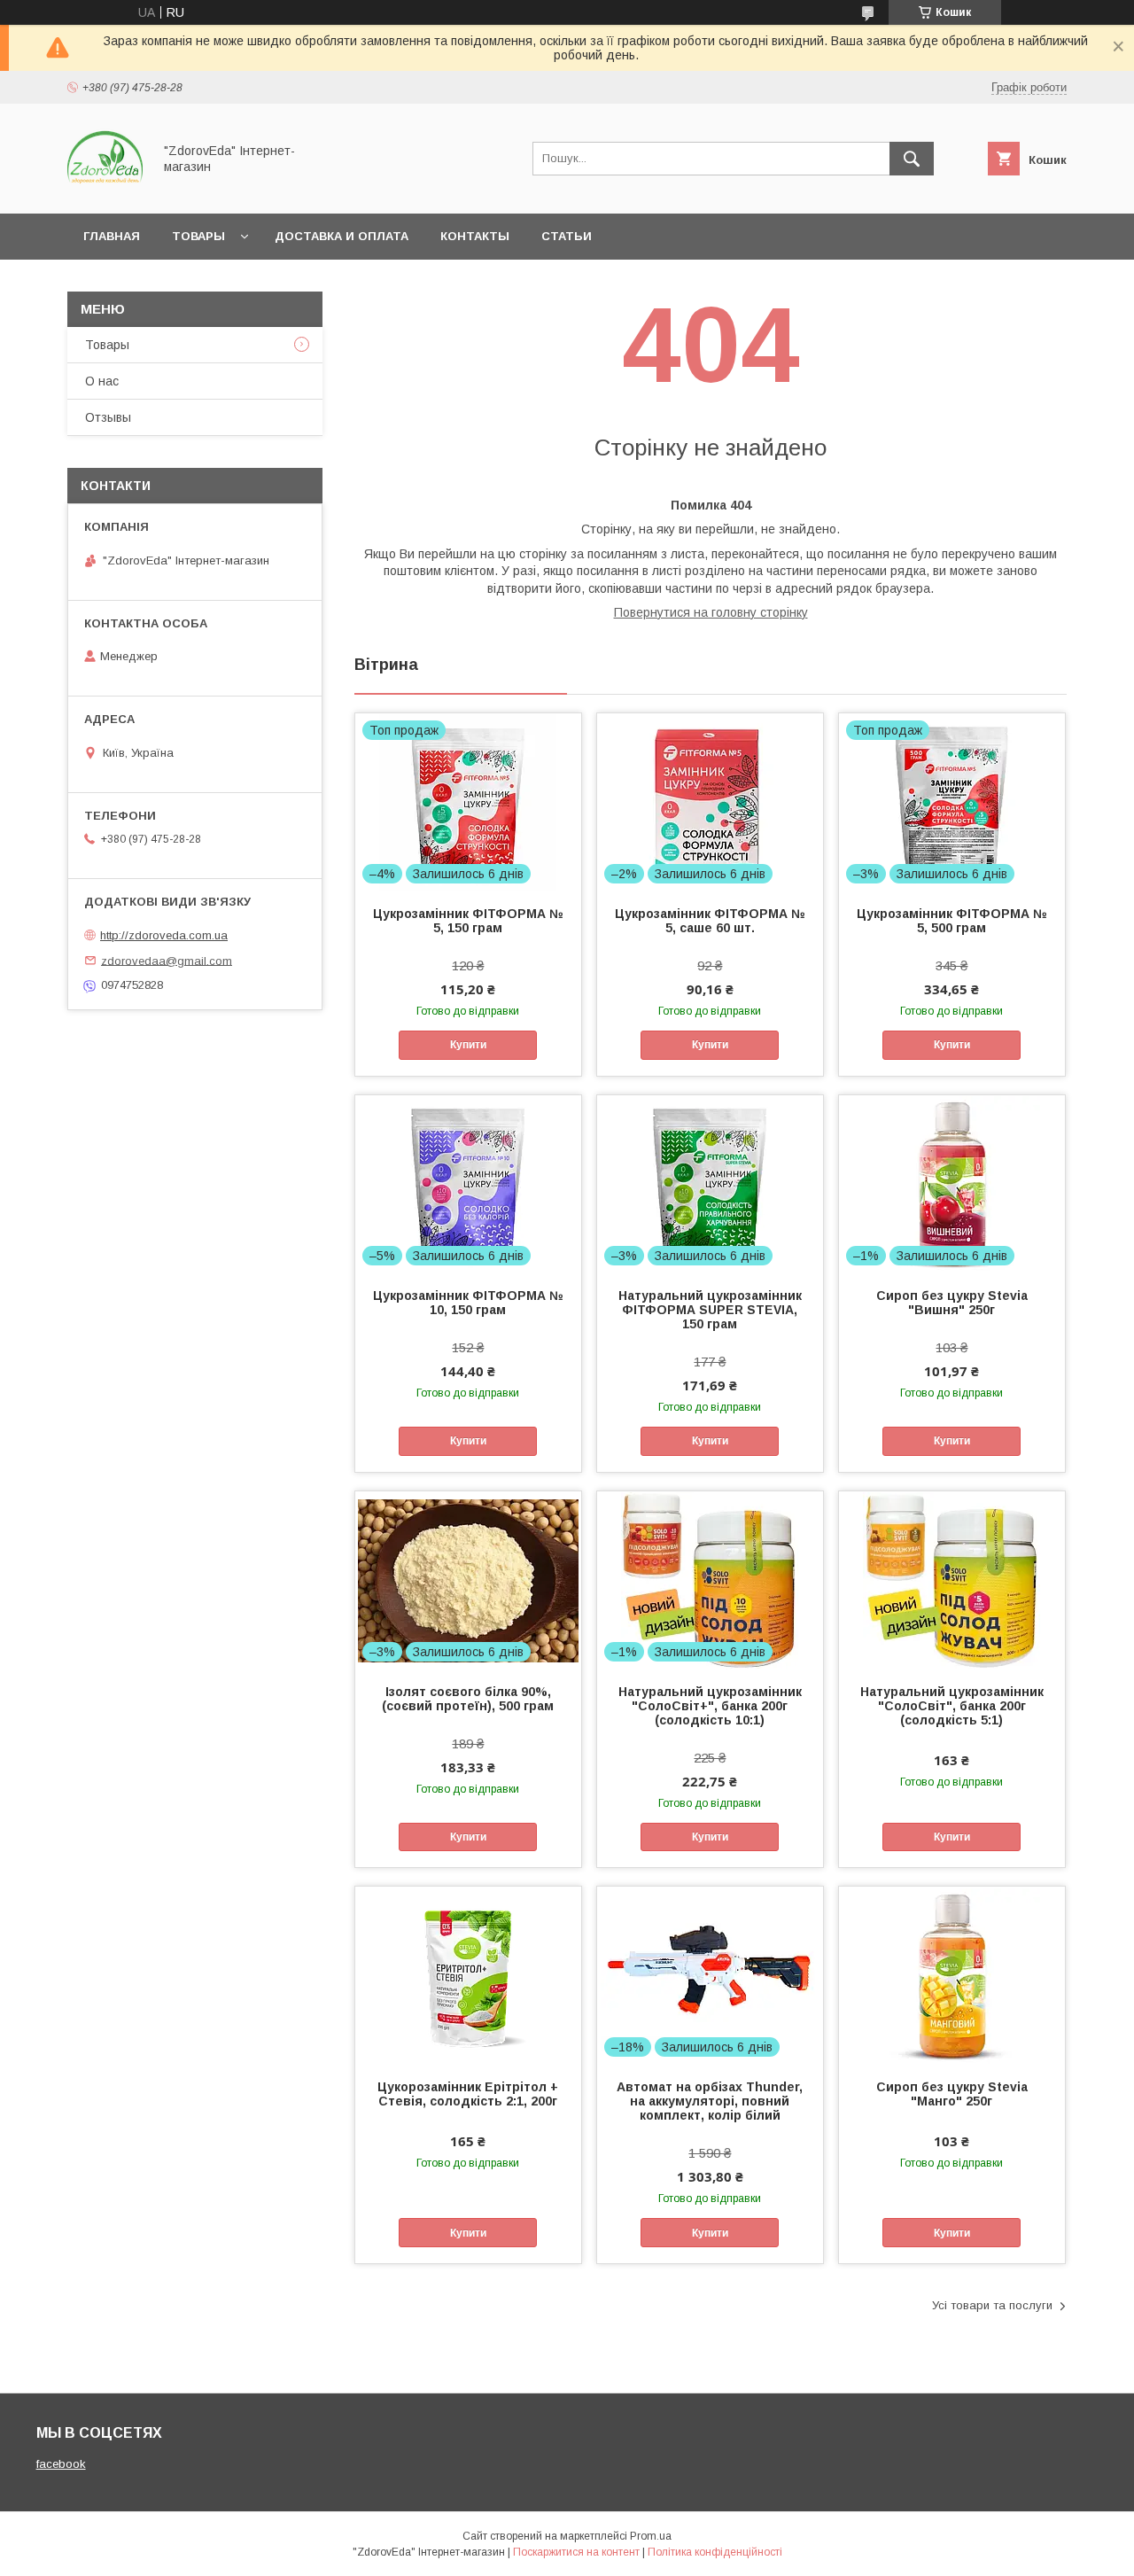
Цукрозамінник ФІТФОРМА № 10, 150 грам (468, 1303)
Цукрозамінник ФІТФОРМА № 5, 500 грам (952, 921)
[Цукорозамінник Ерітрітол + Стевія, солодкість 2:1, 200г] (468, 1975)
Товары (198, 236)
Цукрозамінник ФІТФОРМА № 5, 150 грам (468, 921)
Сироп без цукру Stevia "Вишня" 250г (952, 1303)
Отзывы (108, 417)
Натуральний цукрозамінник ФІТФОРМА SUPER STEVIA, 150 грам (710, 1310)
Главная (112, 236)
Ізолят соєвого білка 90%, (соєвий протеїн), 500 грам (468, 1699)
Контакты (475, 236)
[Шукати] (912, 159)
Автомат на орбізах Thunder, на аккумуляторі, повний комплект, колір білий (710, 2101)
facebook (61, 2464)
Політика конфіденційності (715, 2552)
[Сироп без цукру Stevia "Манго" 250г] (952, 1975)
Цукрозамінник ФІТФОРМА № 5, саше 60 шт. (710, 921)
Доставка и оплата (342, 236)
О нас (102, 381)
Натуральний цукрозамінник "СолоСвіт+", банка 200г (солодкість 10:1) (710, 1706)
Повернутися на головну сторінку (711, 612)
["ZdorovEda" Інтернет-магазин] (105, 191)
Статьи (567, 236)
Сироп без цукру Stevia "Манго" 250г (952, 2094)
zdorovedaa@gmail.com (167, 960)
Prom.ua (651, 2536)
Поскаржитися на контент (576, 2552)
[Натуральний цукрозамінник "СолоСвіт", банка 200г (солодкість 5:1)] (952, 1580)
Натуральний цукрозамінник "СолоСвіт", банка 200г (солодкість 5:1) (952, 1706)
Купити (468, 1045)
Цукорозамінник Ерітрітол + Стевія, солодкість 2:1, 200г (468, 2094)
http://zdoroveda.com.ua (164, 935)
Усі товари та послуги (992, 2305)
